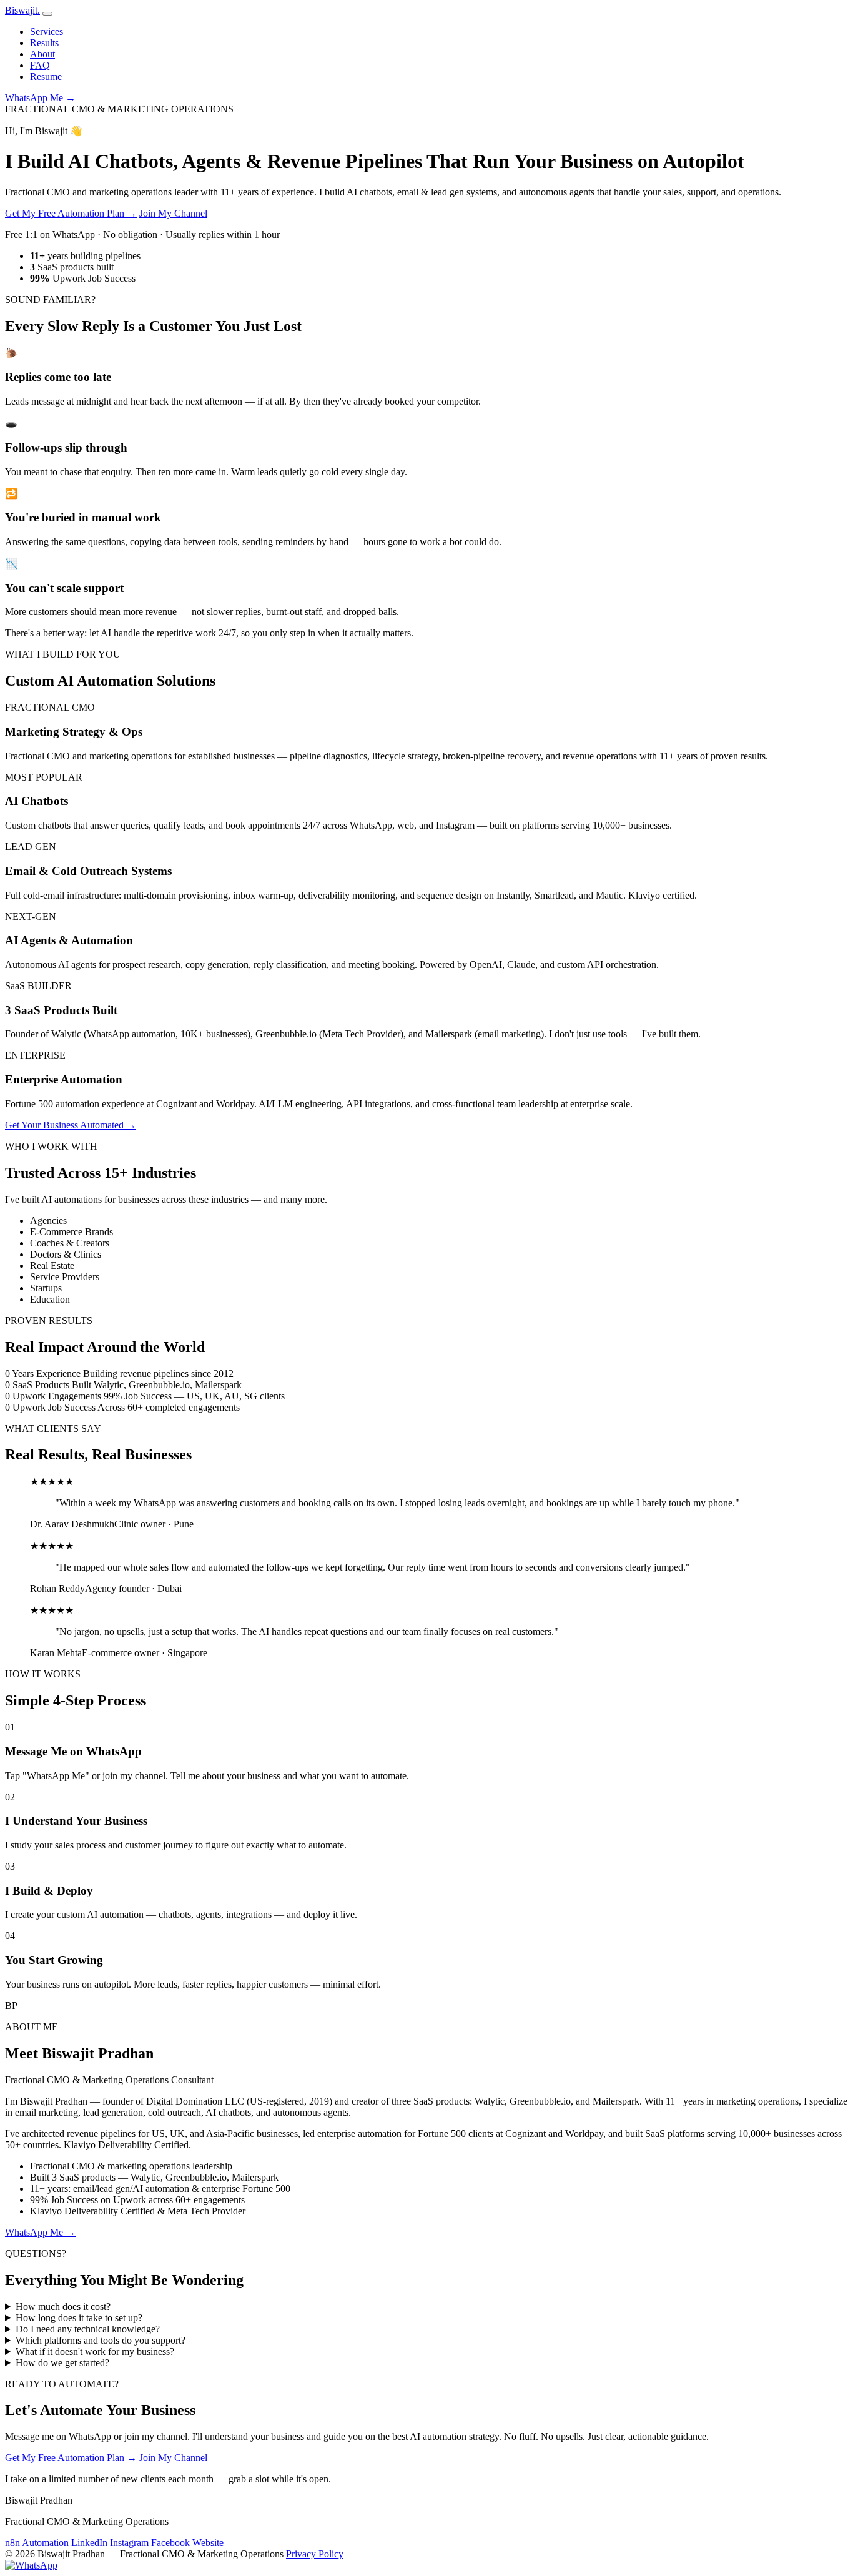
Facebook (170, 2543)
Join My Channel (173, 213)
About (42, 54)
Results (44, 43)
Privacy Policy (315, 2554)
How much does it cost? (63, 2307)
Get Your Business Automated (71, 1125)
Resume (46, 76)
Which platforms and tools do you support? (101, 2340)
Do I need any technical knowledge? (88, 2329)
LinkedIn (89, 2543)
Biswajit (22, 10)
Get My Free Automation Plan (71, 213)
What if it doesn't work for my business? (95, 2351)
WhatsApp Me (40, 98)
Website (208, 2543)
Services (47, 32)
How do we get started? (62, 2363)
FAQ (40, 65)
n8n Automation (37, 2543)
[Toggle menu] (47, 14)
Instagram (129, 2543)
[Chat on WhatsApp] (31, 2565)
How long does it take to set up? (79, 2318)
